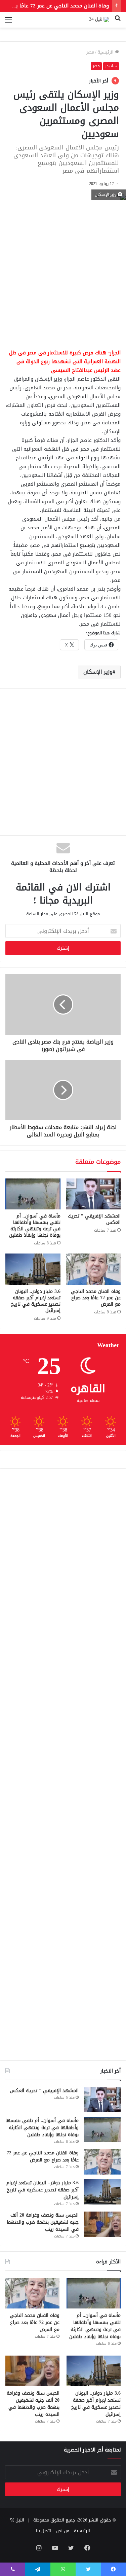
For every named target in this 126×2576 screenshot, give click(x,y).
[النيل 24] (99, 20)
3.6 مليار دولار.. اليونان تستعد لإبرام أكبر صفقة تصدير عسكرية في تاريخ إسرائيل (36, 1301)
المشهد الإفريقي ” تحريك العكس (94, 1219)
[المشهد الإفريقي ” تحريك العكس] (93, 1194)
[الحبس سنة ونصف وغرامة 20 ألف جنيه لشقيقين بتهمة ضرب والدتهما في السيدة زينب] (102, 2224)
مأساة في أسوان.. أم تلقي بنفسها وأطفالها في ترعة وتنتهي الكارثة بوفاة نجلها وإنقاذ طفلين (35, 1226)
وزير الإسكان (98, 672)
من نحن (62, 2531)
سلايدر (111, 66)
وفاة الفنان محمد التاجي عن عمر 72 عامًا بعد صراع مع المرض (96, 1298)
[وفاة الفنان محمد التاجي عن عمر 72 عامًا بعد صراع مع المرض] (93, 1269)
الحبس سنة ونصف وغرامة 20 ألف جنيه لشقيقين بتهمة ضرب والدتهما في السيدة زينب (43, 2222)
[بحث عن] (118, 22)
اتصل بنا (44, 2531)
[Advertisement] (63, 272)
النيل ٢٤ (17, 2520)
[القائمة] (8, 22)
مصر (90, 52)
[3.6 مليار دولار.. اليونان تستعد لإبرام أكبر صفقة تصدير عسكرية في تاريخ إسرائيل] (33, 1269)
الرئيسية (106, 52)
